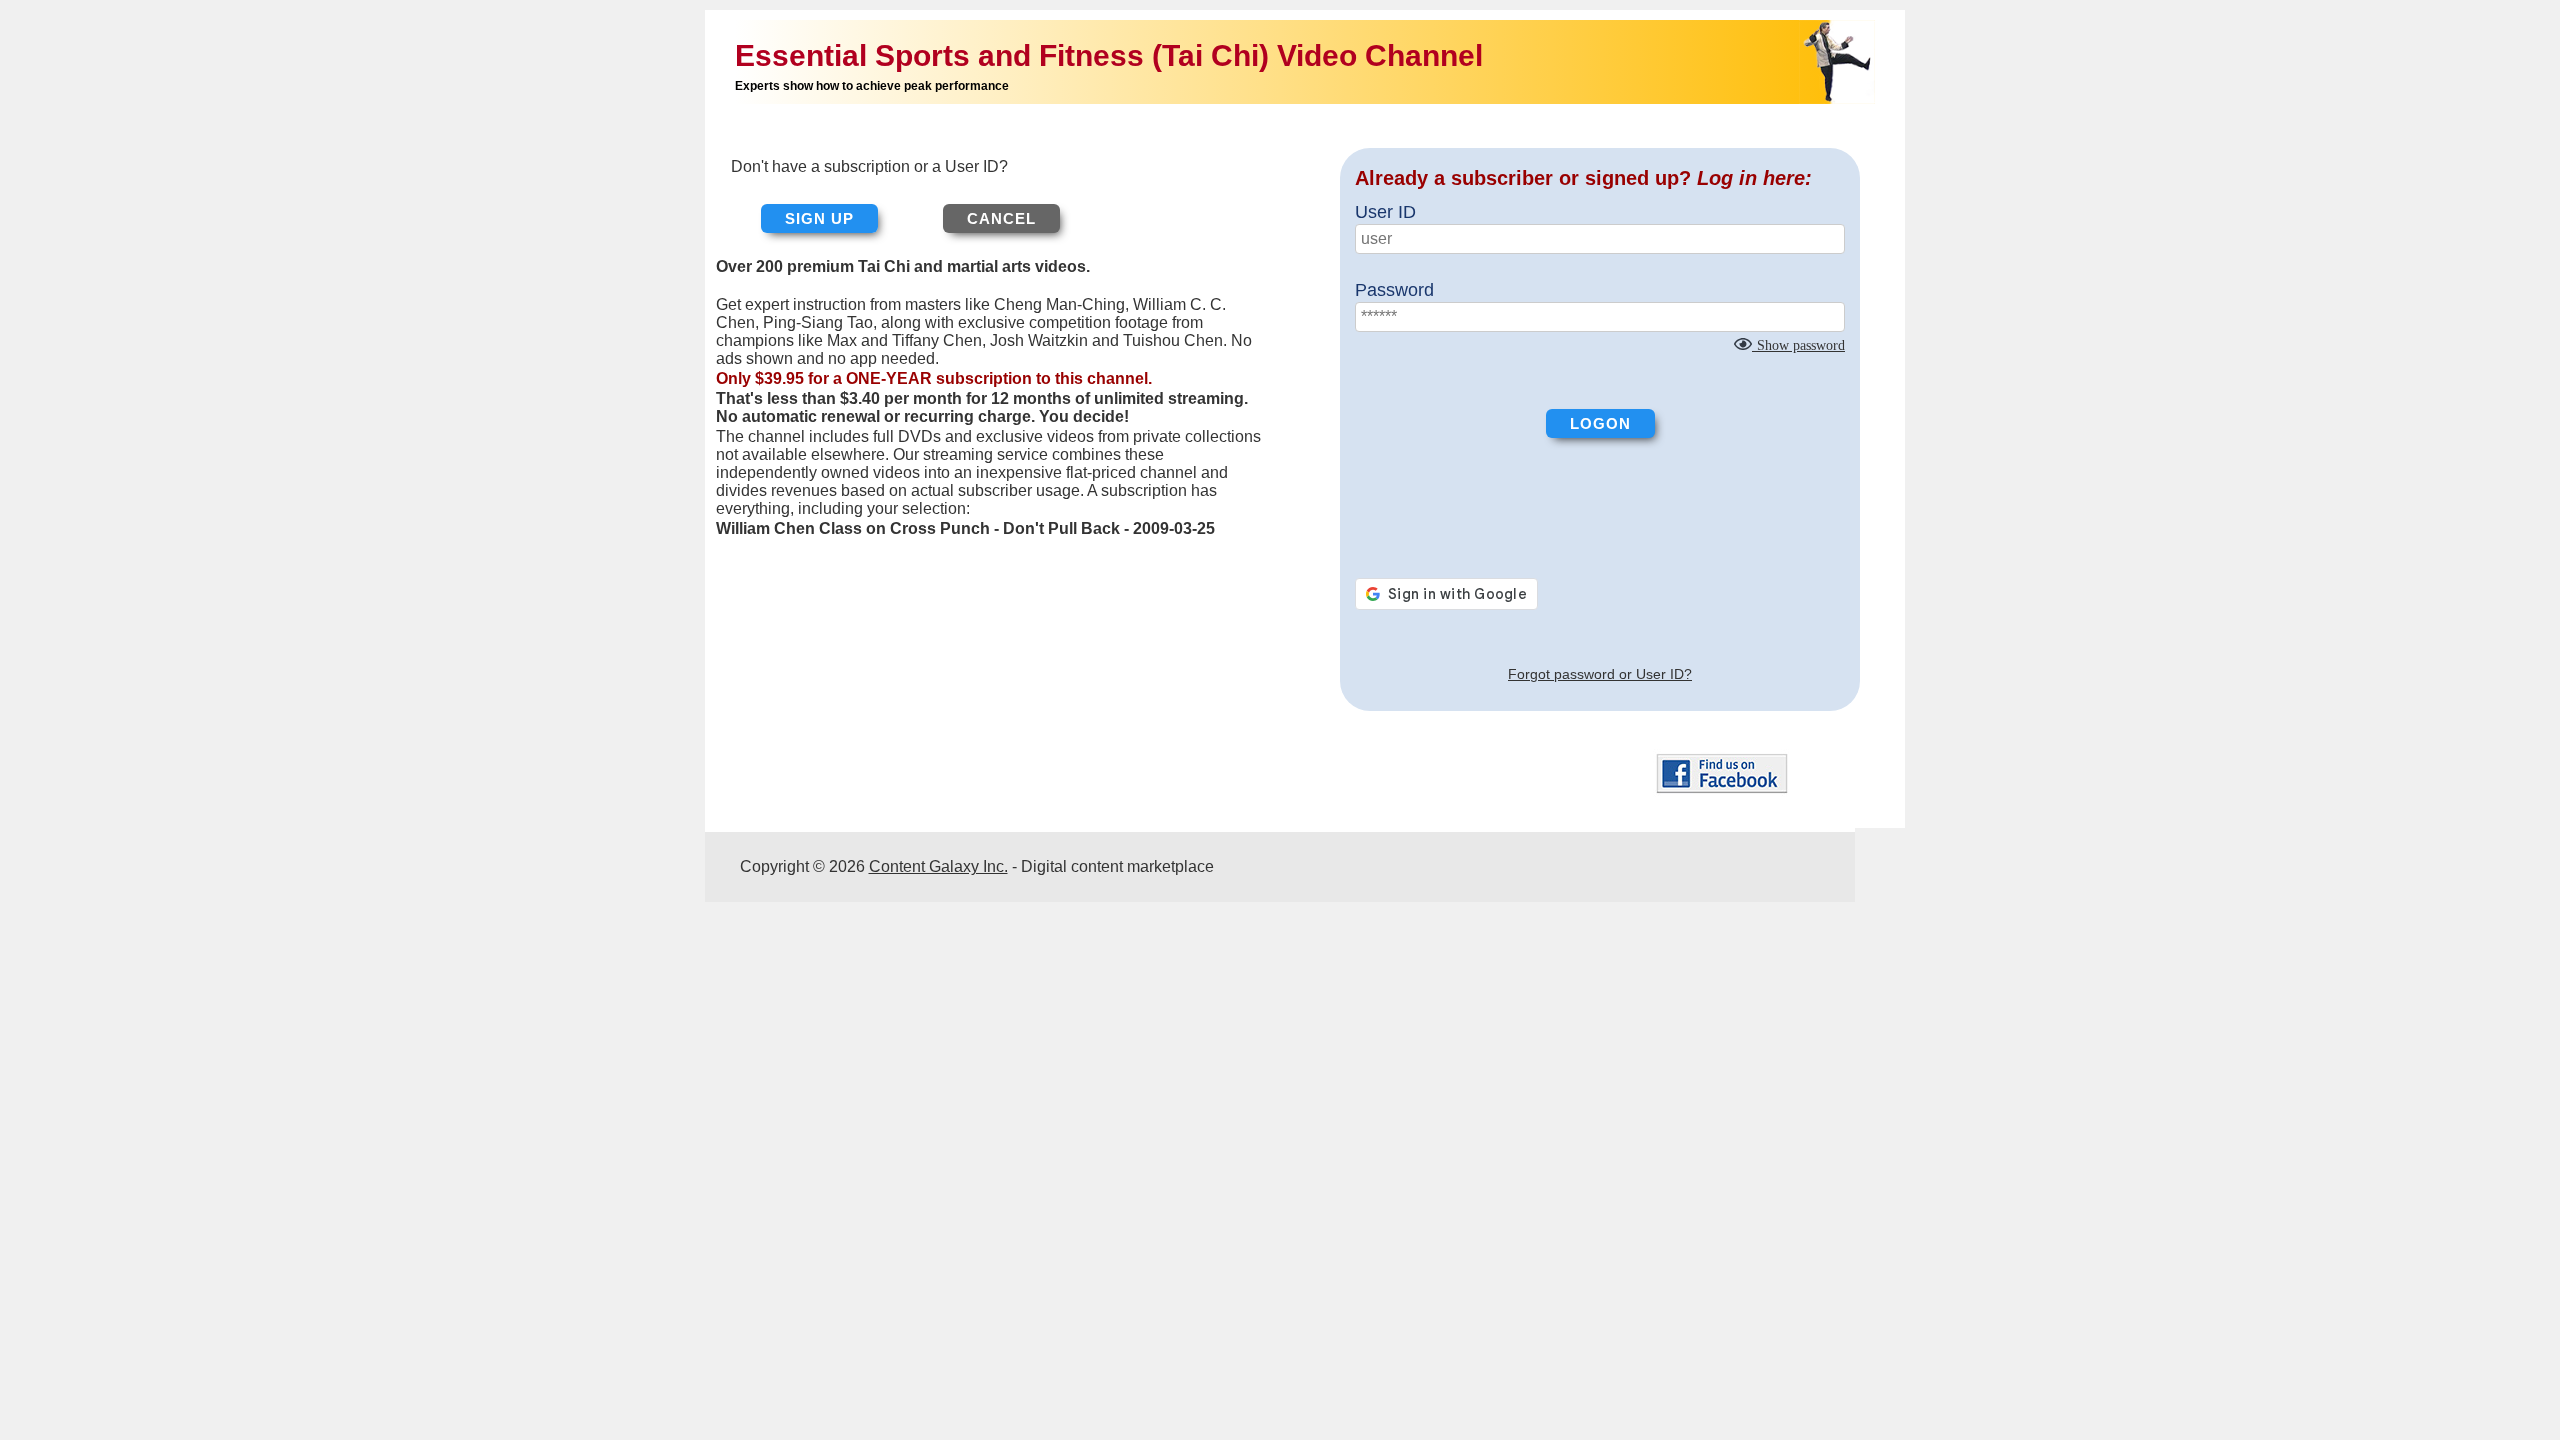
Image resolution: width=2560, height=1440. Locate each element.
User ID (1385, 212)
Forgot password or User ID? (1600, 674)
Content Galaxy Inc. (938, 866)
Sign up (819, 218)
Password (1394, 290)
